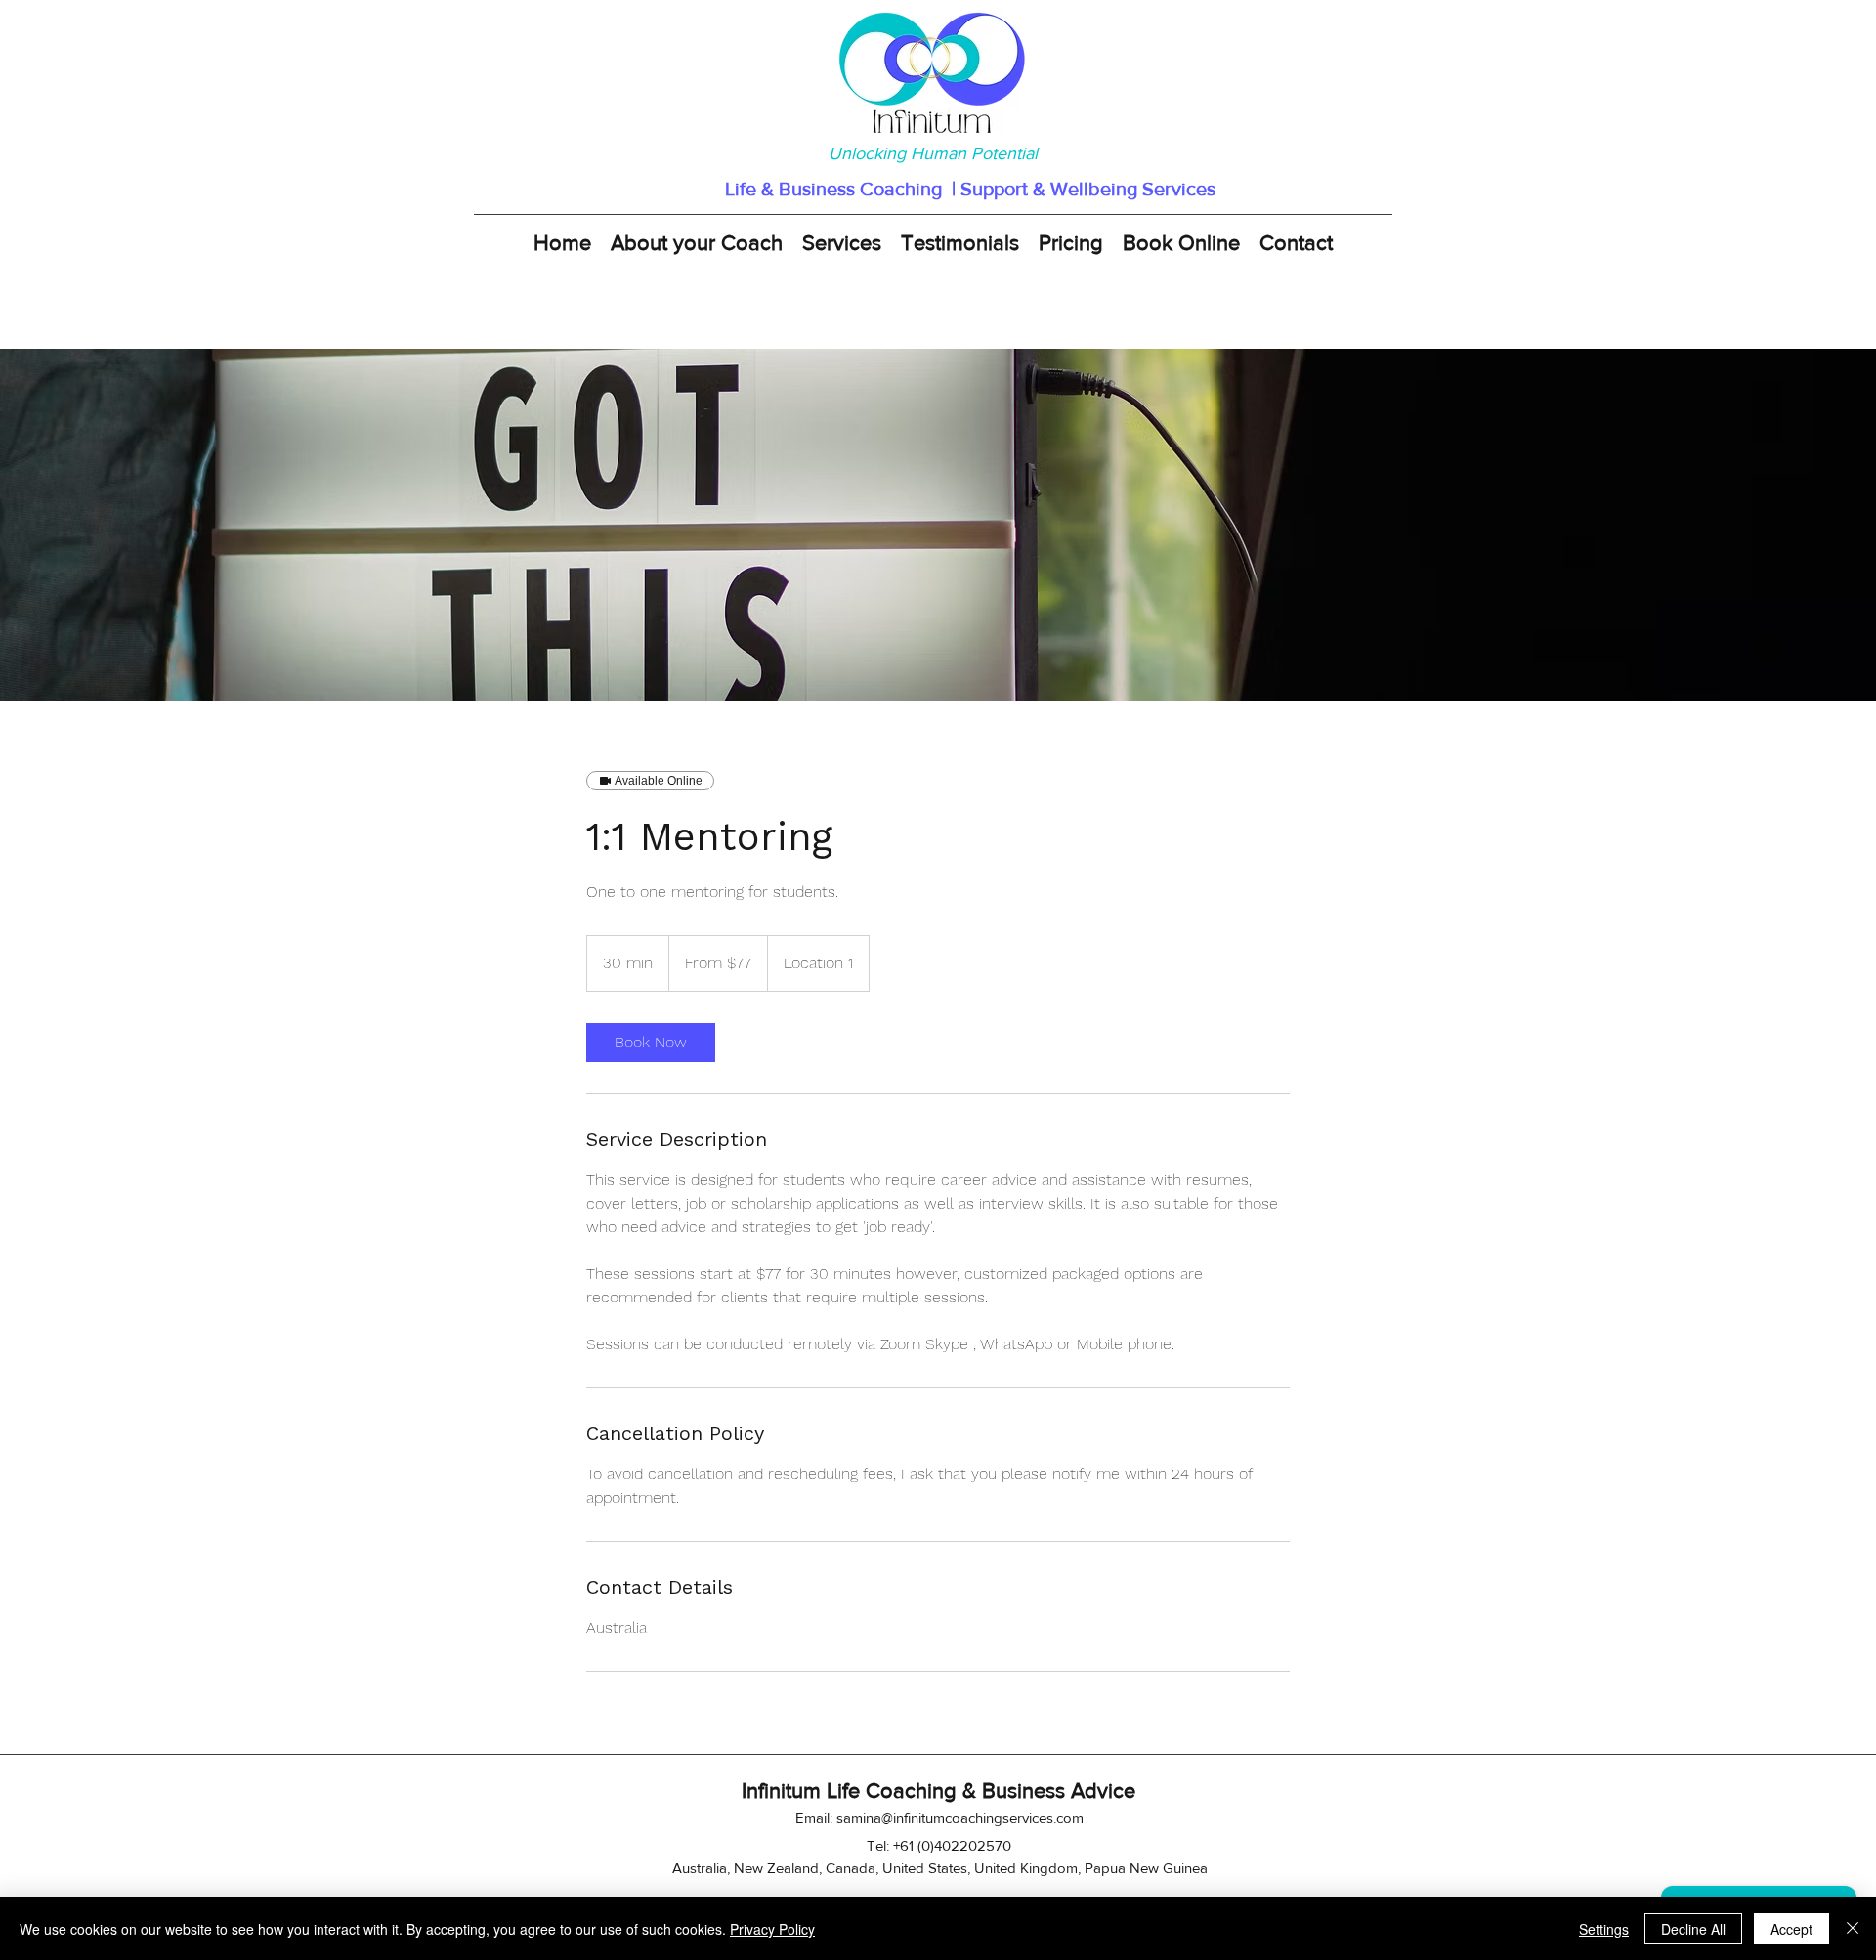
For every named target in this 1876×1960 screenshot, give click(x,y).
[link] (651, 1043)
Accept (1791, 1929)
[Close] (1853, 1929)
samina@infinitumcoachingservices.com (960, 1818)
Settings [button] (1604, 1929)
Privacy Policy (772, 1929)
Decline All (1693, 1929)
